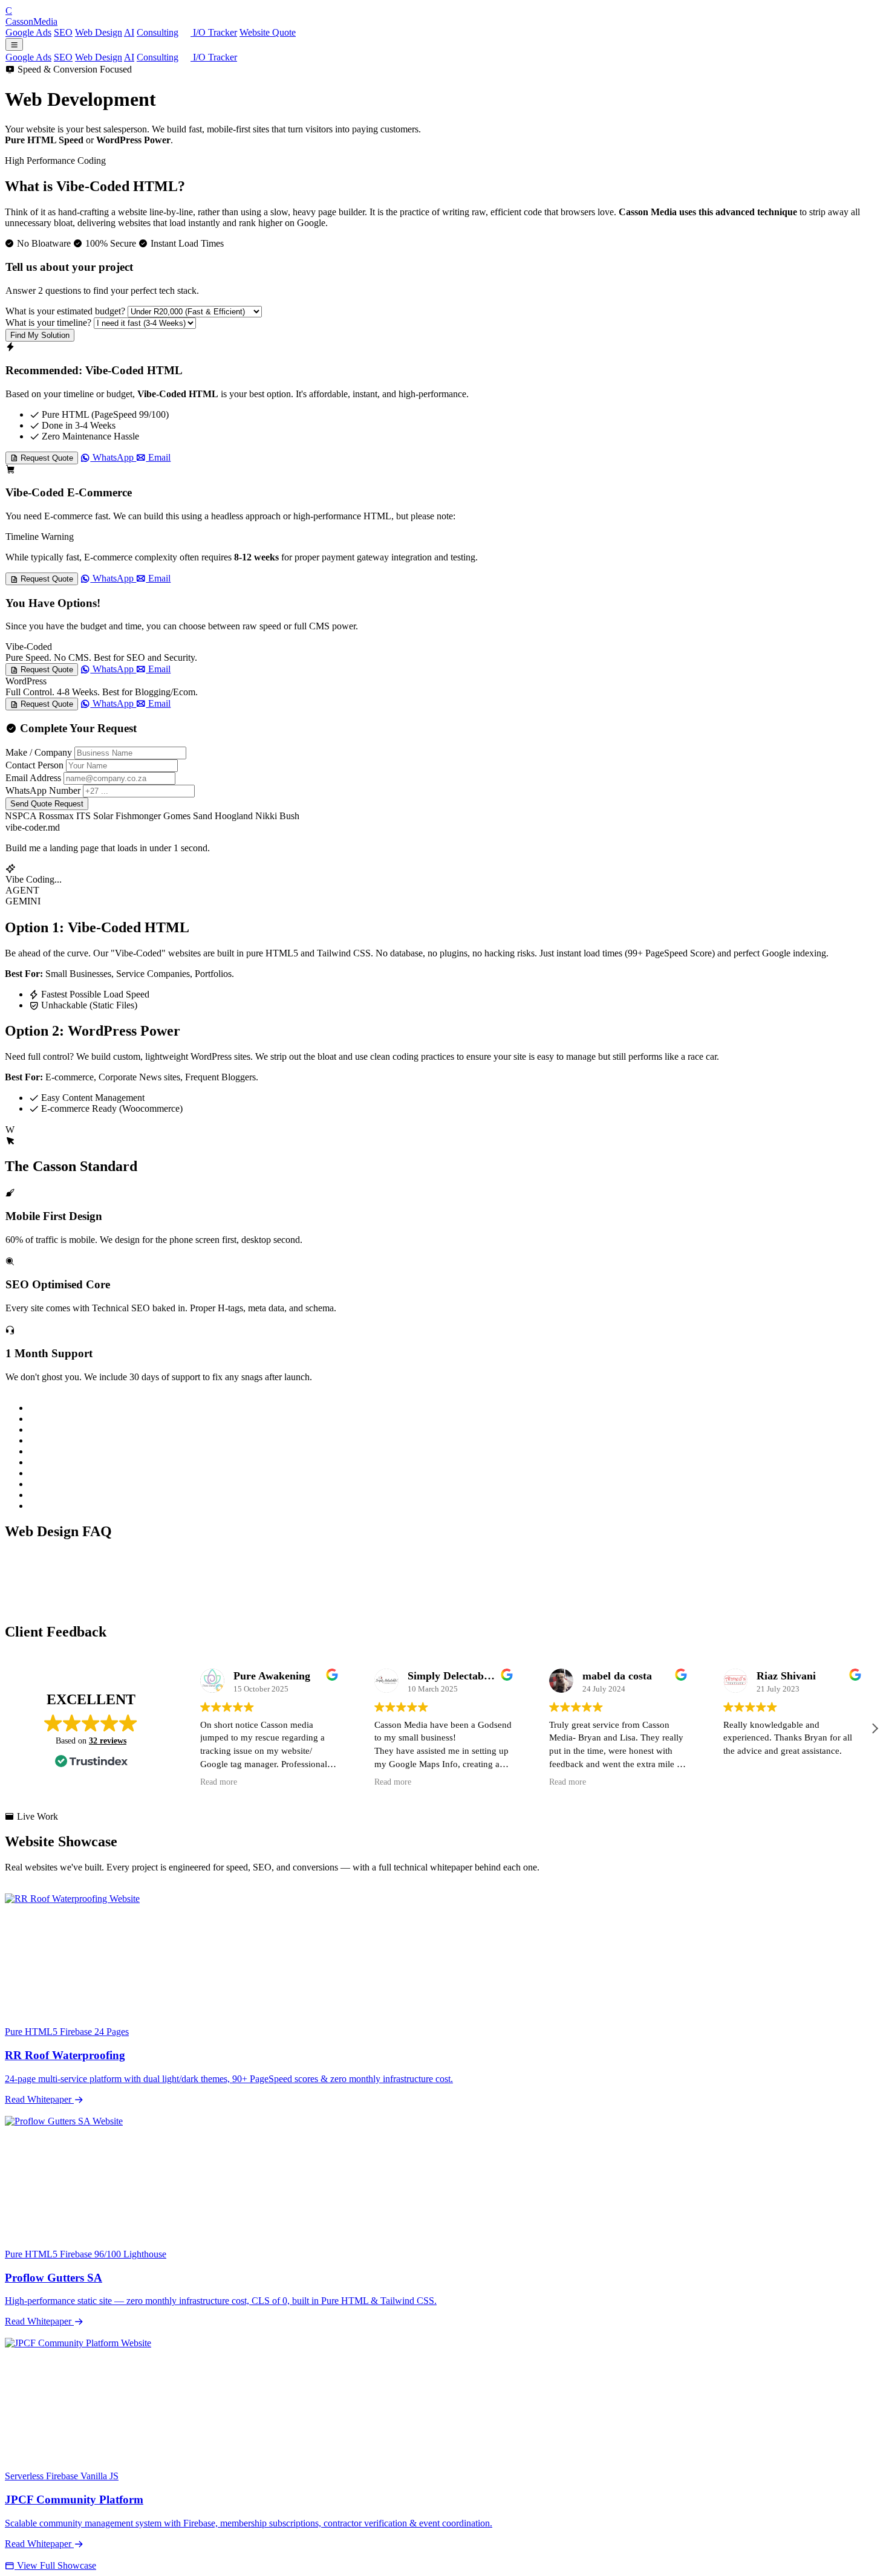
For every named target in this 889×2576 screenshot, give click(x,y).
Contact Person (34, 765)
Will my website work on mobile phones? (96, 1569)
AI (129, 32)
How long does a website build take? (87, 1593)
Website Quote (268, 32)
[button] (874, 1728)
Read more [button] (219, 1782)
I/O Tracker (214, 32)
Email (158, 457)
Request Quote (46, 458)
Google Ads (28, 32)
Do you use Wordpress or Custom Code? (95, 1557)
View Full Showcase (55, 2565)
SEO (63, 32)
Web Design (99, 32)
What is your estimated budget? (65, 311)
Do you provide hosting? (64, 1605)
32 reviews (108, 1741)
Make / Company (39, 752)
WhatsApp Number (43, 790)
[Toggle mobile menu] (14, 44)
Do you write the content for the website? (96, 1581)
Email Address (33, 778)
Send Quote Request (47, 804)
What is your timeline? (48, 323)
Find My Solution (40, 335)
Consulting (158, 32)
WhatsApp (113, 457)
